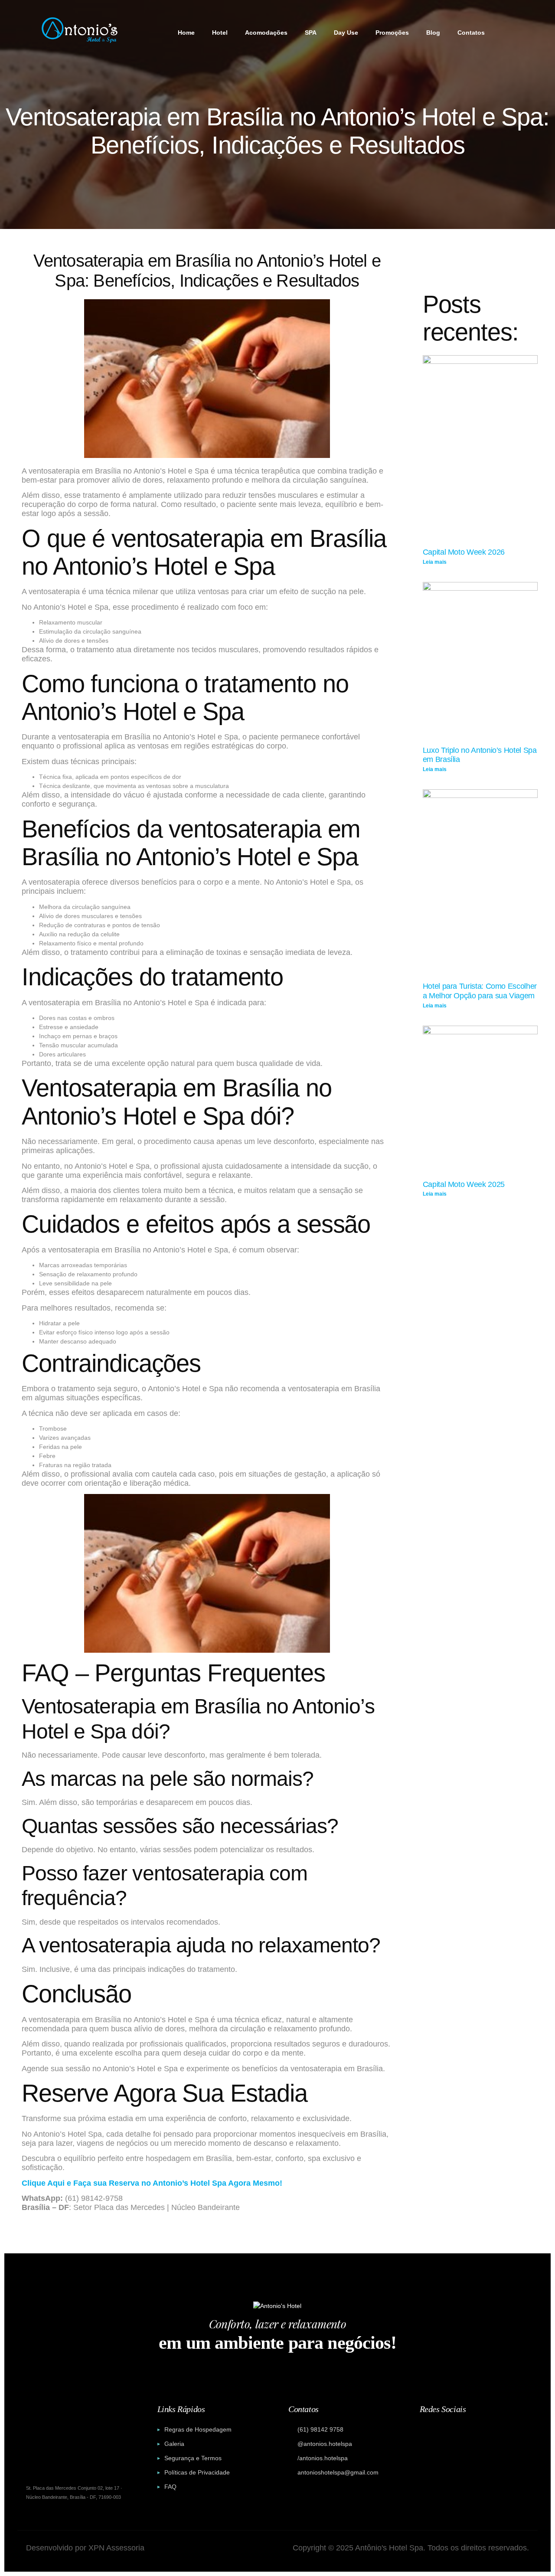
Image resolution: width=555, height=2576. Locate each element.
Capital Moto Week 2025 (464, 1184)
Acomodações (266, 33)
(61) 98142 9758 (320, 2429)
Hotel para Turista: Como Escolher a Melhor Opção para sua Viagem (480, 991)
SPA (311, 33)
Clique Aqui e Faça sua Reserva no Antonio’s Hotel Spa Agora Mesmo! (152, 2183)
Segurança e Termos (193, 2458)
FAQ (170, 2487)
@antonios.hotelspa (325, 2444)
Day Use (346, 33)
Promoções (392, 33)
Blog (433, 33)
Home (186, 33)
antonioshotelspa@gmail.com (338, 2472)
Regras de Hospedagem (198, 2429)
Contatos (471, 33)
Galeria (174, 2444)
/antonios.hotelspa (323, 2458)
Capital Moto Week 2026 (464, 552)
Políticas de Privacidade (197, 2472)
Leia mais (435, 562)
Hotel (220, 33)
